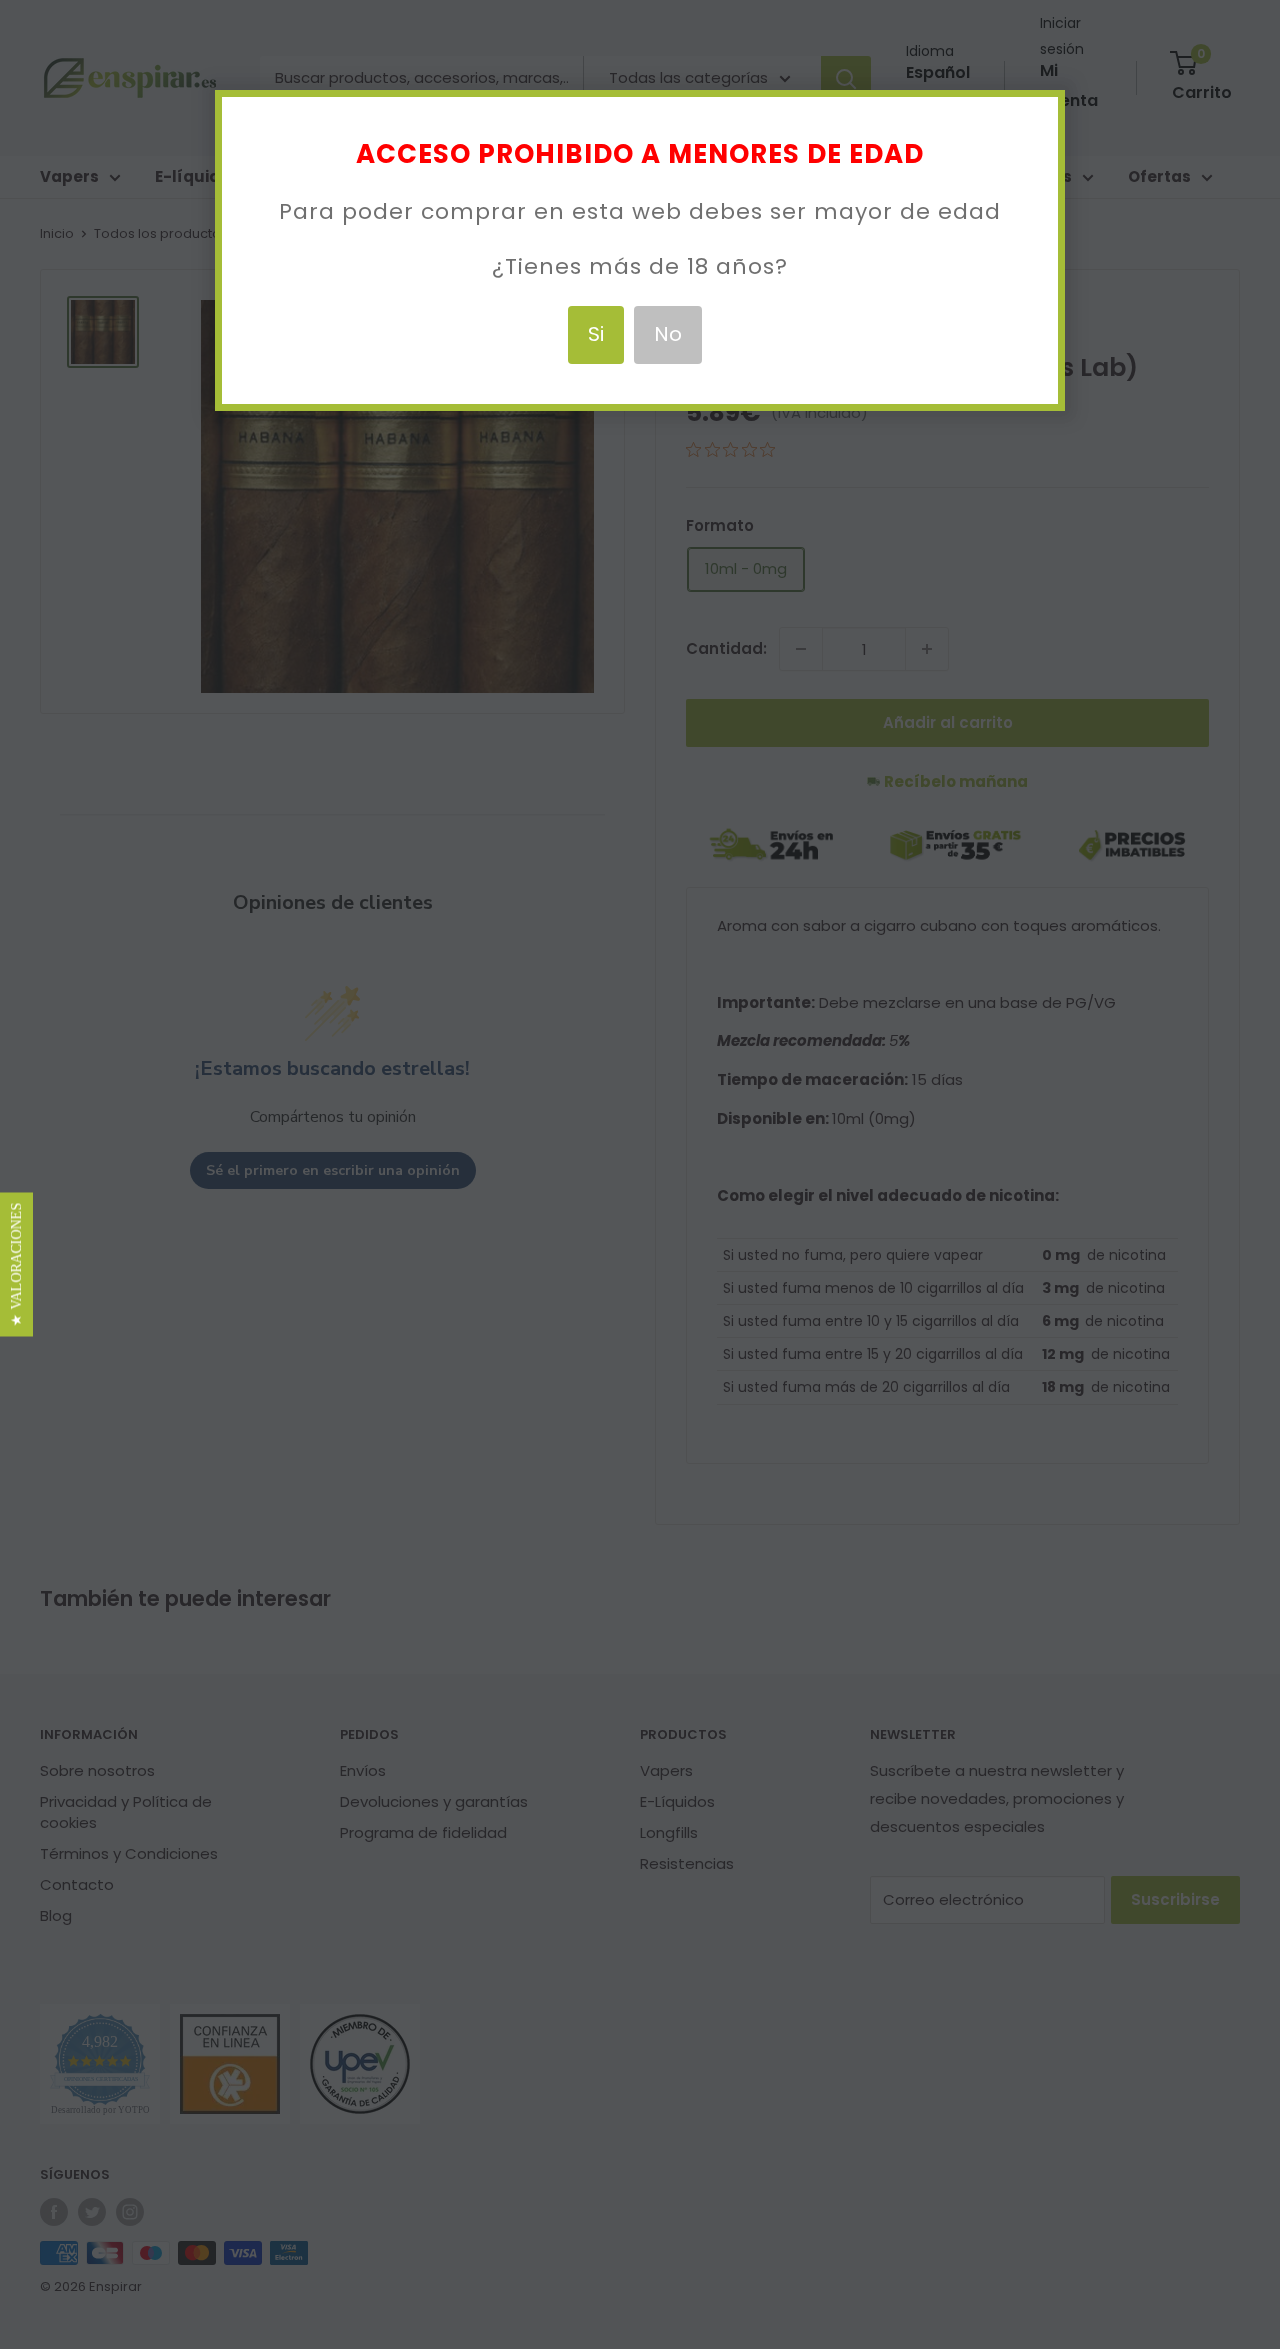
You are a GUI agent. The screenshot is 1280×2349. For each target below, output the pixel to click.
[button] (16, 1264)
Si (596, 334)
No (668, 334)
